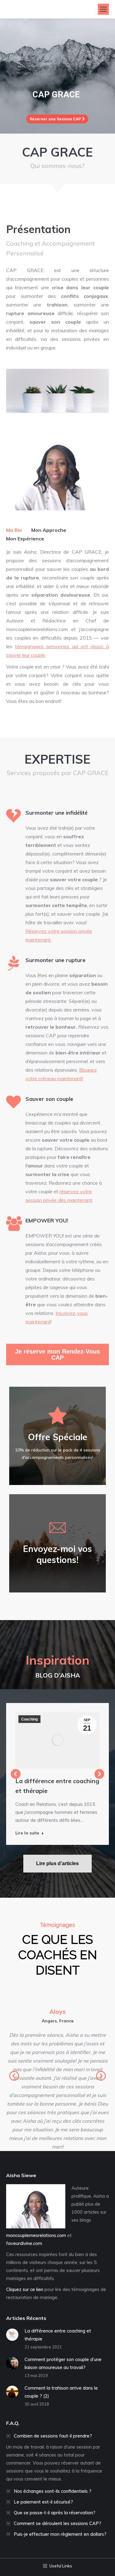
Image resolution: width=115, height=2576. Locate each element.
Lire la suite (27, 1833)
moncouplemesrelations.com (36, 2235)
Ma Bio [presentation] (14, 530)
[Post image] (12, 2335)
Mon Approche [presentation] (49, 530)
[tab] (14, 530)
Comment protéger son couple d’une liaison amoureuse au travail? (63, 2363)
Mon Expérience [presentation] (25, 539)
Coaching (29, 1719)
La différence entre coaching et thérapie (57, 1786)
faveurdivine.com (24, 2243)
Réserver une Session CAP (56, 119)
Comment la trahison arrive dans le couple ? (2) (61, 2392)
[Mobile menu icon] (103, 9)
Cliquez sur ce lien (25, 2289)
